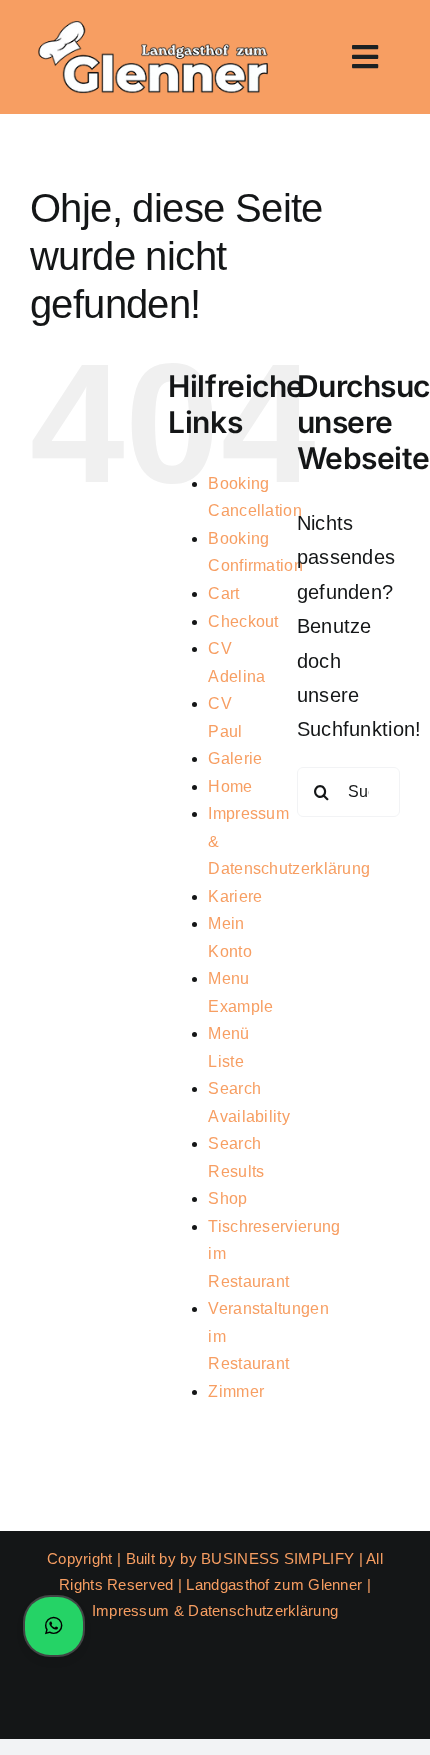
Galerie (235, 758)
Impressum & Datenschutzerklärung (215, 1610)
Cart (223, 593)
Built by (153, 1558)
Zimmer (236, 1391)
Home (230, 786)
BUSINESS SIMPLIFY (277, 1558)
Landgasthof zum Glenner (274, 1584)
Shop (227, 1198)
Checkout (243, 621)
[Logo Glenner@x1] (151, 25)
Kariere (235, 896)
